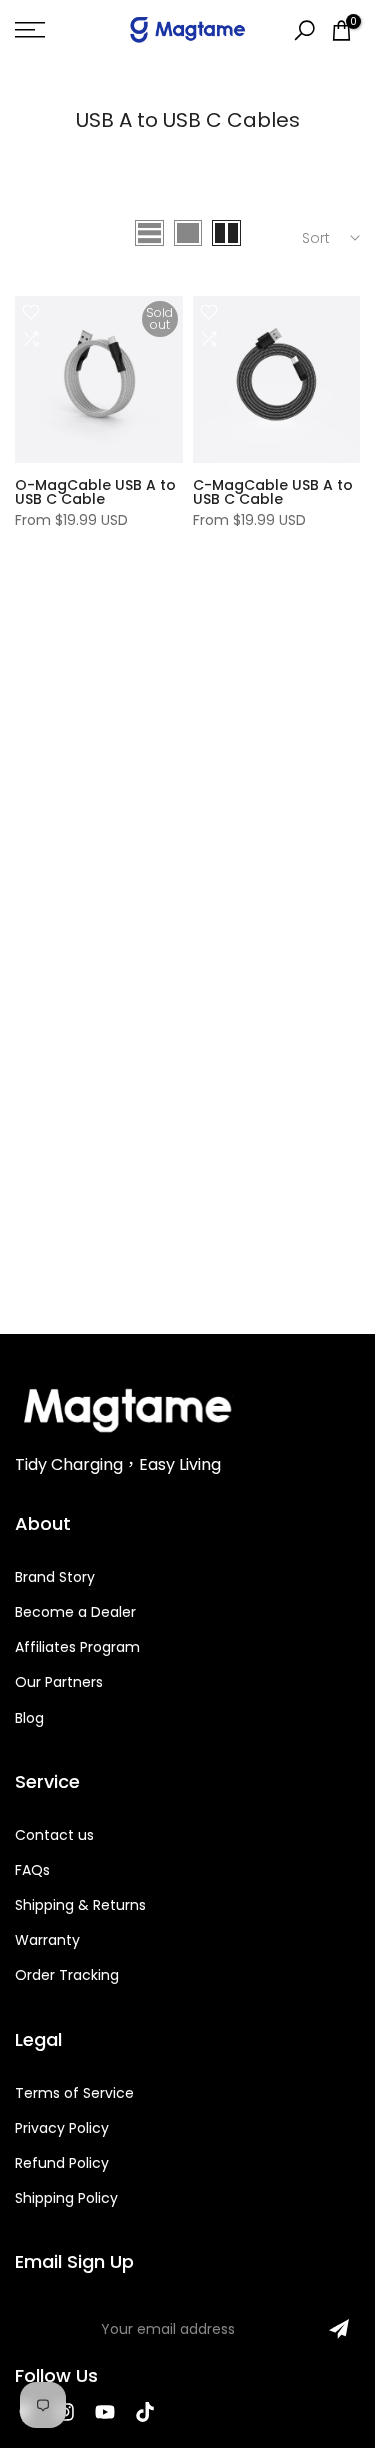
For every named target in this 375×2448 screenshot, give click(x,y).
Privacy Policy (62, 2128)
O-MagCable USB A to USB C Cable (95, 492)
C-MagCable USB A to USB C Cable (273, 492)
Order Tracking (67, 1975)
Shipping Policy (66, 2198)
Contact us (54, 1835)
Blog (29, 1718)
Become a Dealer (75, 1612)
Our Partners (59, 1682)
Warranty (47, 1940)
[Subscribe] (339, 2329)
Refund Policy (62, 2163)
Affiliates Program (77, 1647)
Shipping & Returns (80, 1905)
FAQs (32, 1870)
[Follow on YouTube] (105, 2412)
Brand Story (55, 1577)
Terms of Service (74, 2093)
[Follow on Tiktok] (145, 2412)
